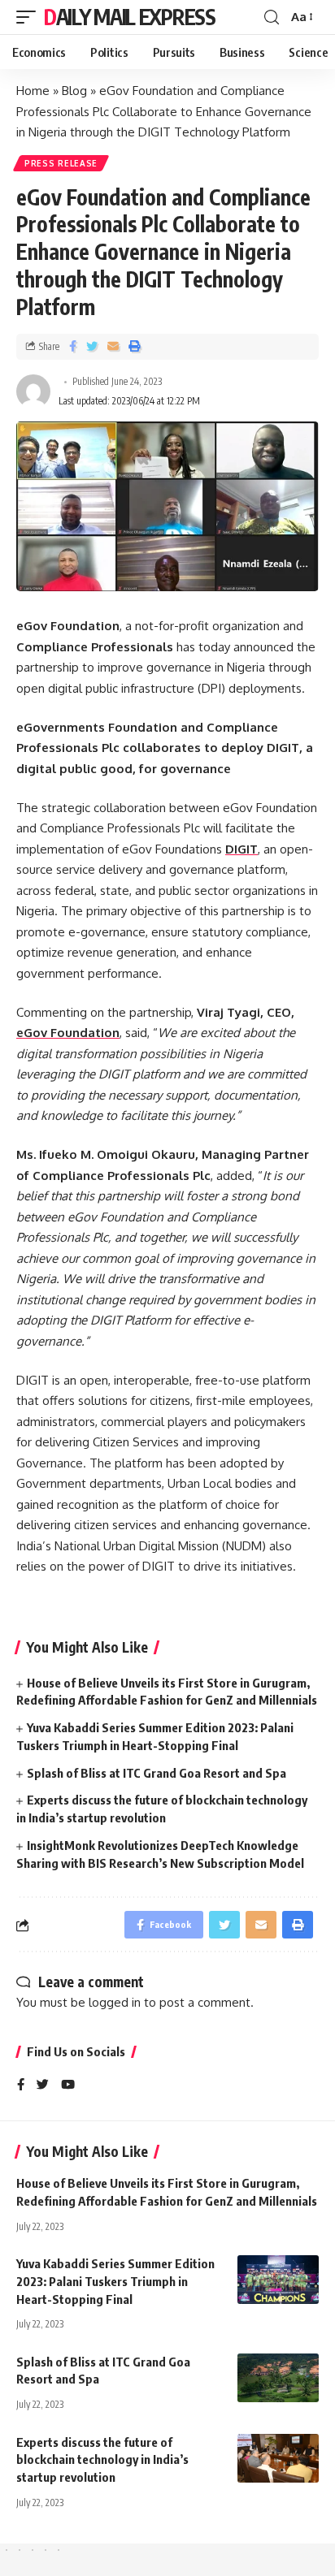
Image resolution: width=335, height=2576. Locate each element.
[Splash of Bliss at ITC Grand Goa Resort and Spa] (278, 2378)
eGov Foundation (68, 1033)
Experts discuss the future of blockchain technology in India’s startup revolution (102, 2460)
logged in (115, 2002)
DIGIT (241, 849)
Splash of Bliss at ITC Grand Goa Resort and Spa (157, 1773)
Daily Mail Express (130, 17)
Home (33, 91)
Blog (74, 91)
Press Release (61, 163)
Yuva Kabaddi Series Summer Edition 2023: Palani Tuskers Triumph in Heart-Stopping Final (115, 2281)
